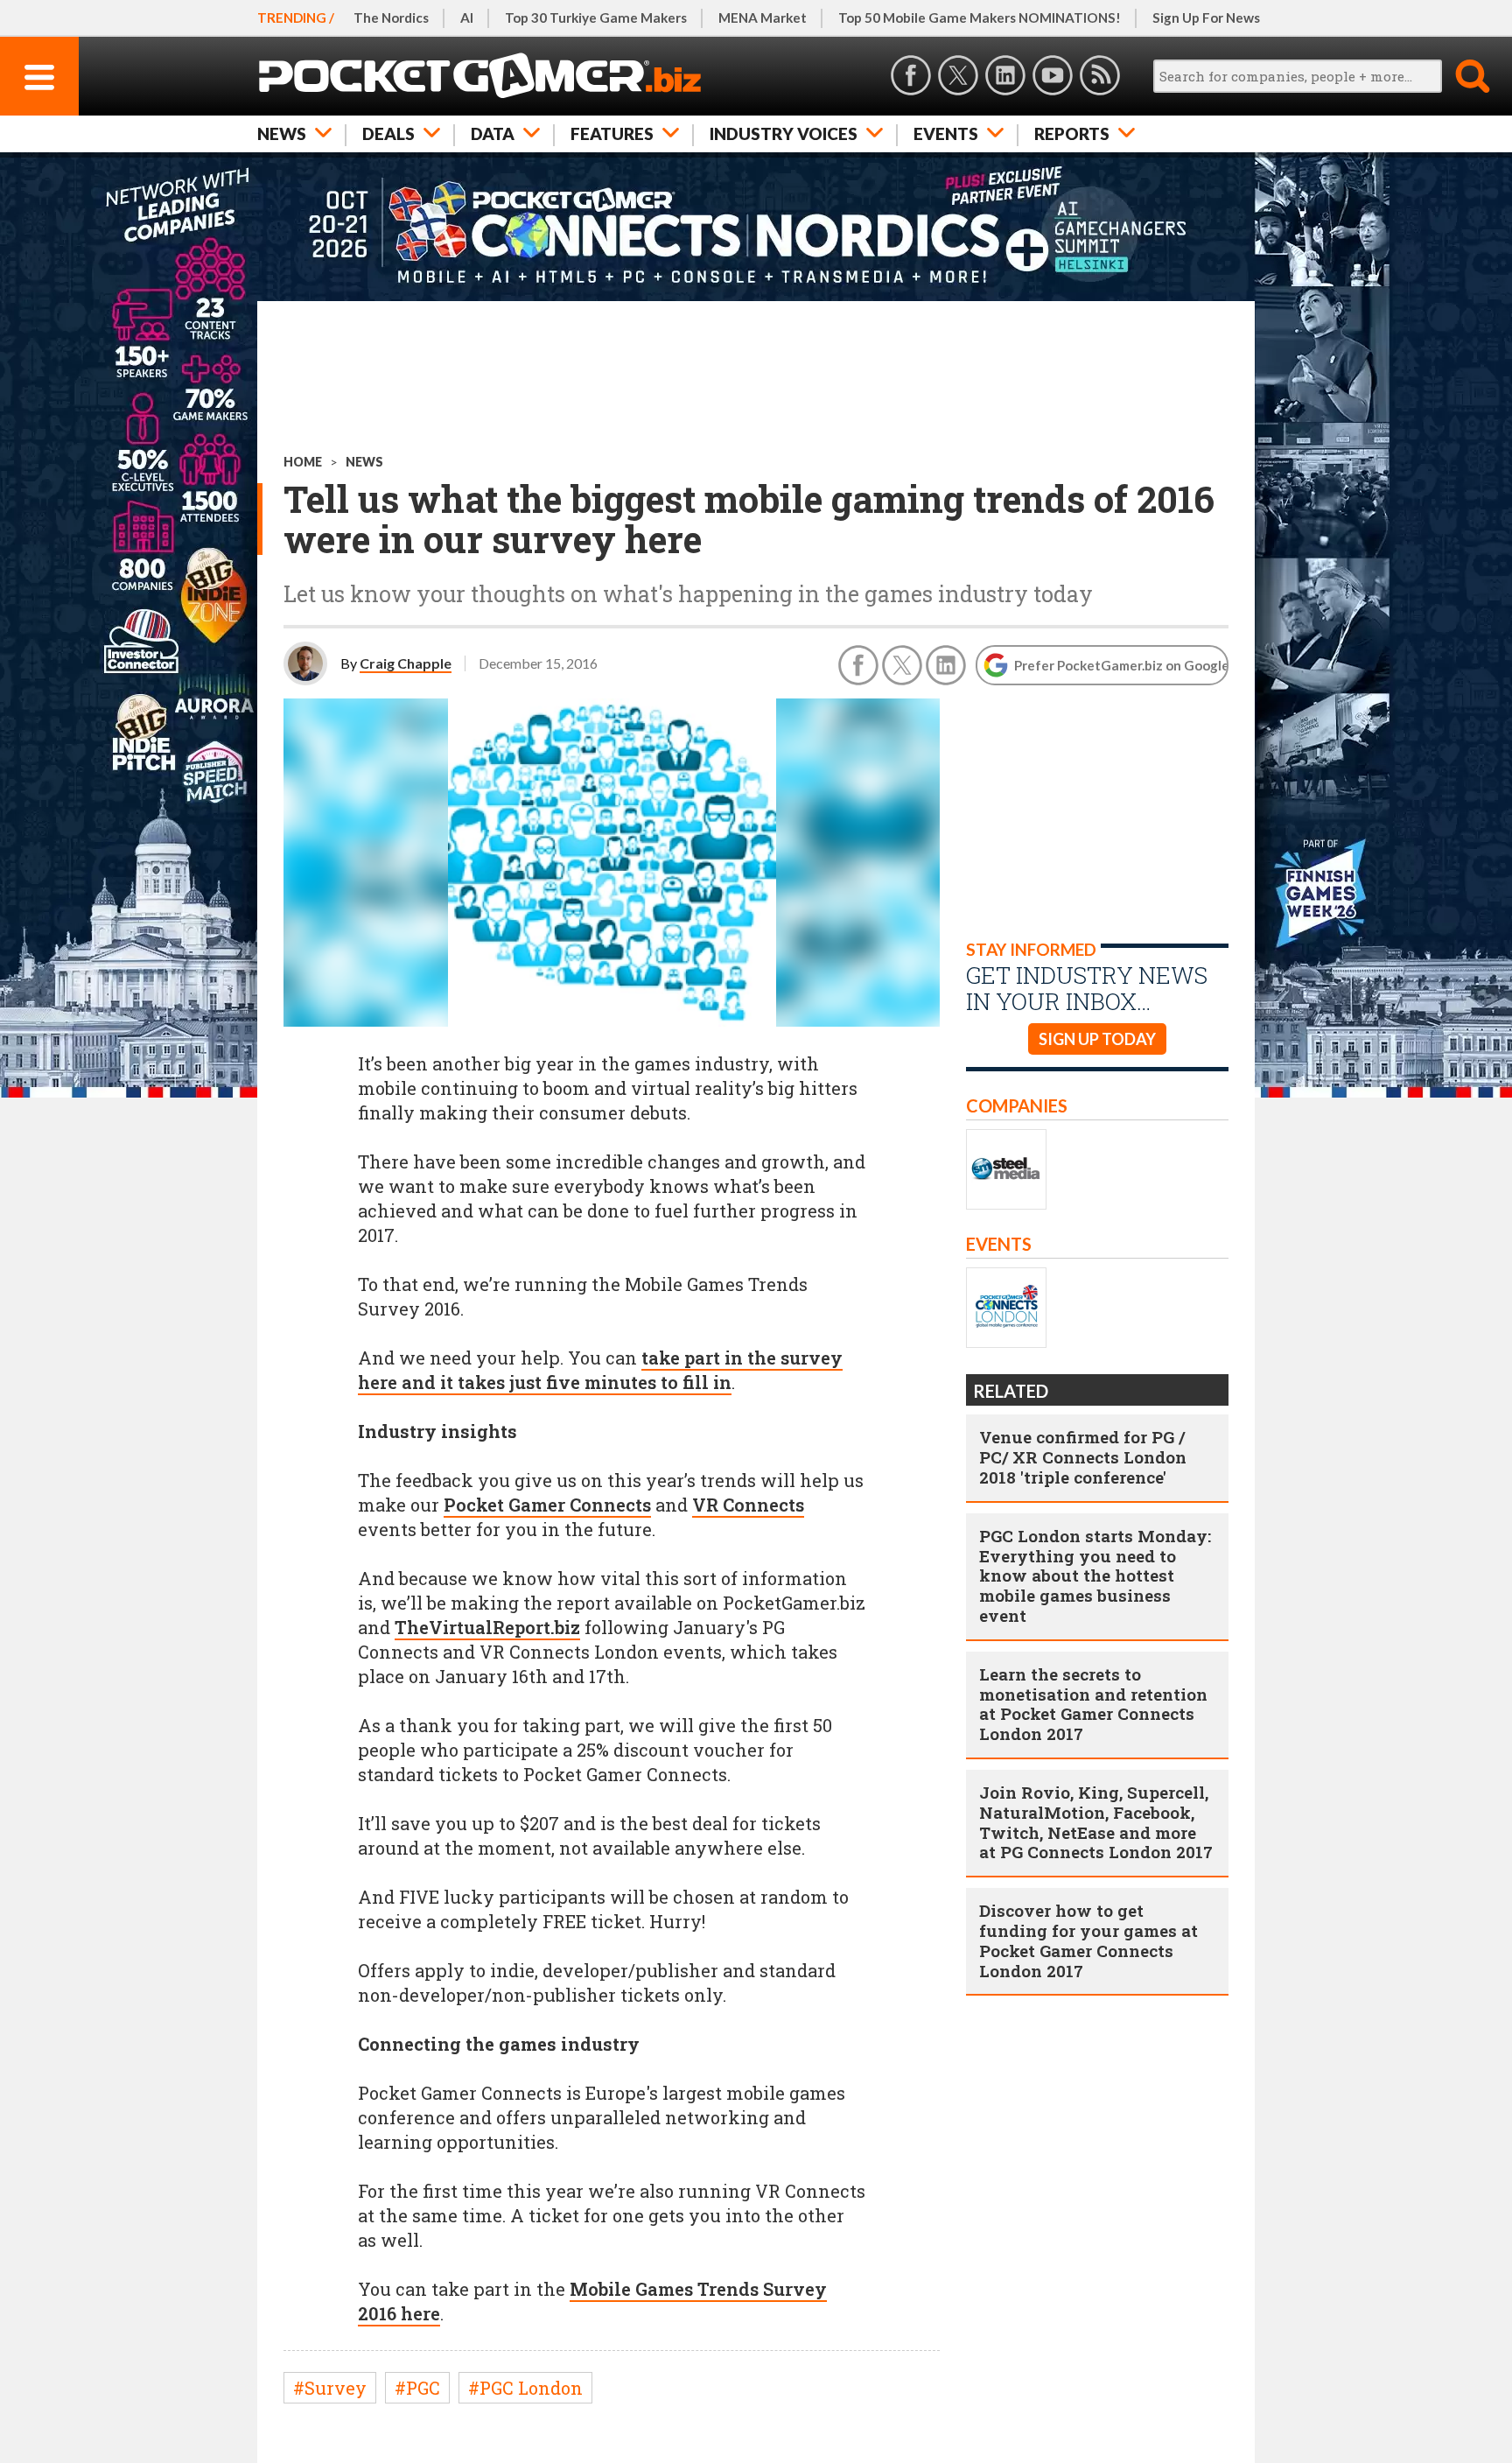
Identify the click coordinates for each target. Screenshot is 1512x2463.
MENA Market (763, 18)
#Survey (330, 2388)
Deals (388, 133)
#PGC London (525, 2388)
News (282, 133)
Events (946, 133)
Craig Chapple (406, 663)
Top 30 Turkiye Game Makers (596, 18)
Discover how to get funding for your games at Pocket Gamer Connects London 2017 (1088, 1940)
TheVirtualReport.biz (487, 1627)
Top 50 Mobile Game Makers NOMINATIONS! (980, 18)
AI (467, 18)
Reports (1072, 133)
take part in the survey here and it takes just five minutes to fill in (600, 1370)
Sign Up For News (1206, 18)
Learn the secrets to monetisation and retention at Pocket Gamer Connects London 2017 (1093, 1704)
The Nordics (391, 18)
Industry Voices (784, 133)
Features (612, 133)
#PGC (417, 2388)
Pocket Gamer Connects (547, 1505)
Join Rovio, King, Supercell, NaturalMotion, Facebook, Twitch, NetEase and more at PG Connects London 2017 (1096, 1822)
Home (303, 462)
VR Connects (748, 1505)
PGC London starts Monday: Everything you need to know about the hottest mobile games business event (1095, 1575)
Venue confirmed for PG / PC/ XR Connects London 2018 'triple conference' (1083, 1457)
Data (493, 133)
